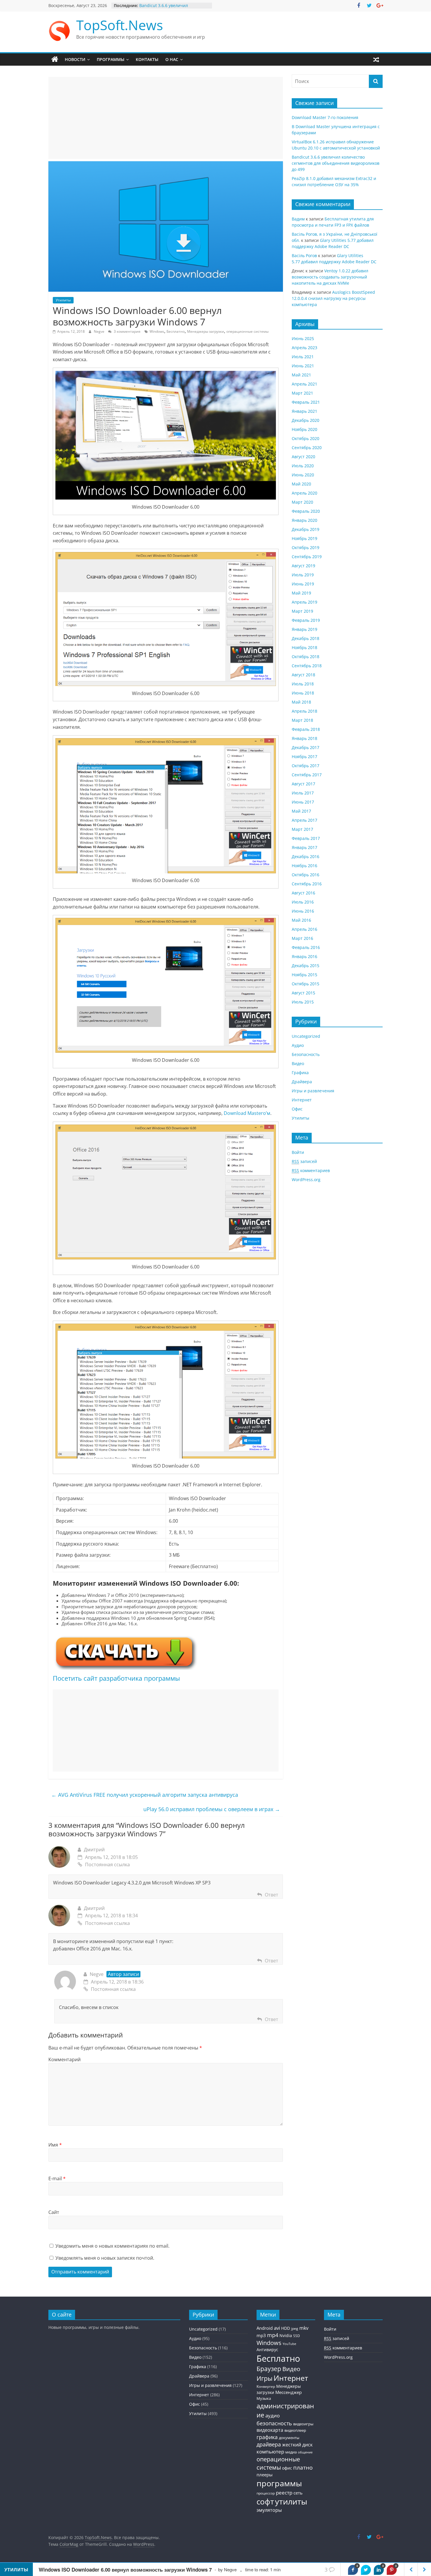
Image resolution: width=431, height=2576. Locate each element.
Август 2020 (303, 457)
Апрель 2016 (304, 929)
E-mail (57, 2178)
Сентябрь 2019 (307, 557)
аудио (273, 2415)
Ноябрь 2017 (304, 757)
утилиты (291, 2501)
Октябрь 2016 (306, 875)
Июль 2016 (303, 902)
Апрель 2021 (304, 384)
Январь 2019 (304, 629)
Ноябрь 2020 (304, 429)
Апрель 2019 (304, 602)
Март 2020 (302, 502)
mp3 (261, 2335)
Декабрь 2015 (306, 966)
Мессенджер (289, 2392)
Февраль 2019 (306, 620)
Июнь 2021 (303, 366)
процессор (266, 2493)
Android (265, 2328)
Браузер (269, 2369)
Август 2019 (303, 566)
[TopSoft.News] (55, 60)
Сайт (54, 2212)
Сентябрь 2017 (307, 775)
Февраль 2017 (306, 838)
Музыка (264, 2398)
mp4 (273, 2335)
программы (279, 2483)
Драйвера (302, 1082)
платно (303, 2467)
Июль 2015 (303, 1002)
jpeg (295, 2328)
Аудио (298, 1045)
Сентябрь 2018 (307, 666)
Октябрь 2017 (306, 766)
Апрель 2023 (304, 348)
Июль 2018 (303, 684)
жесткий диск (297, 2445)
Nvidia (286, 2335)
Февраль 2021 (306, 402)
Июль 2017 (303, 793)
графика (267, 2437)
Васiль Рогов (304, 255)
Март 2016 (302, 938)
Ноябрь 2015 (304, 975)
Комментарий (65, 2059)
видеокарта (270, 2430)
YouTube (289, 2344)
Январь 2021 (304, 411)
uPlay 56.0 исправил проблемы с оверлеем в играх (212, 1809)
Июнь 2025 (303, 338)
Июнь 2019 (303, 584)
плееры (265, 2475)
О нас (172, 59)
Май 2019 (301, 593)
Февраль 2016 (306, 947)
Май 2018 (301, 702)
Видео (298, 1063)
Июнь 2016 (303, 911)
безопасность (274, 2423)
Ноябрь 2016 (304, 866)
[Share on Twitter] (366, 2570)
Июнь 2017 (303, 802)
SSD (297, 2336)
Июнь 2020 (303, 475)
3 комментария (127, 331)
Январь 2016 (304, 956)
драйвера (269, 2444)
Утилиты (63, 300)
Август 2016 (303, 893)
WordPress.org (306, 1180)
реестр (284, 2493)
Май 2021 (301, 375)
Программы (111, 59)
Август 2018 (303, 675)
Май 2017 (301, 811)
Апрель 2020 (304, 493)
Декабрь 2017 (306, 747)
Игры (264, 2378)
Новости (75, 59)
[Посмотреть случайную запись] (376, 60)
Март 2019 (302, 611)
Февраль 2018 (306, 729)
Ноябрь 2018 (304, 647)
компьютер (270, 2452)
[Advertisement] (166, 118)
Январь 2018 (304, 738)
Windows (157, 331)
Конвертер (266, 2386)
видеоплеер (295, 2430)
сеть (298, 2493)
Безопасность (306, 1054)
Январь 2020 (304, 520)
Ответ (272, 1895)
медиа (291, 2452)
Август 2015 (303, 993)
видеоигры (303, 2424)
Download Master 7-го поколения (325, 117)
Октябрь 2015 (306, 984)
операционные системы (247, 331)
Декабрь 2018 (306, 638)
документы (289, 2438)
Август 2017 (303, 784)
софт (265, 2502)
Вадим (298, 219)
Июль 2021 (303, 357)
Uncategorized (306, 1036)
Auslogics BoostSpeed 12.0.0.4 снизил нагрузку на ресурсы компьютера (333, 298)
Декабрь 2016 (306, 856)
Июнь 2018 (303, 693)
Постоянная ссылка (107, 1864)
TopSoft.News (120, 25)
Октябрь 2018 (306, 657)
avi (277, 2328)
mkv (304, 2328)
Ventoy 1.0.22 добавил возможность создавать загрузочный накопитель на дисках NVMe (330, 277)
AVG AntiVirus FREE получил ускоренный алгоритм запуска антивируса (145, 1795)
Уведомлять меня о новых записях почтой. (105, 2258)
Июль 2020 (303, 466)
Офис (297, 1109)
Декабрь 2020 (306, 420)
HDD (286, 2328)
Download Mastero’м (247, 1113)
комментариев (311, 1170)
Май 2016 (301, 920)
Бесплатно (176, 331)
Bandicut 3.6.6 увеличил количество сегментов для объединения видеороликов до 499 (336, 163)
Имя (55, 2145)
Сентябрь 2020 (307, 448)
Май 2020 (301, 484)
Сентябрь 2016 (307, 884)
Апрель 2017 (304, 820)
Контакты (147, 59)
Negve (100, 331)
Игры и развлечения (313, 1091)
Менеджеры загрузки (206, 331)
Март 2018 (302, 720)
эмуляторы (269, 2510)
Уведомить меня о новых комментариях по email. (112, 2246)
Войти (298, 1152)
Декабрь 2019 (306, 529)
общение (305, 2452)
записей (304, 1161)
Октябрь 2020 (306, 438)
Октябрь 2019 (306, 547)
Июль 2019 (303, 575)
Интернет (302, 1100)
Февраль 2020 (306, 511)
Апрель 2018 (304, 711)
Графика (300, 1073)
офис (287, 2468)
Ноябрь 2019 (304, 538)
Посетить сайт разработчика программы (116, 1678)
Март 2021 (302, 393)
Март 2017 (302, 829)
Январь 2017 (304, 847)
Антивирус (267, 2350)
